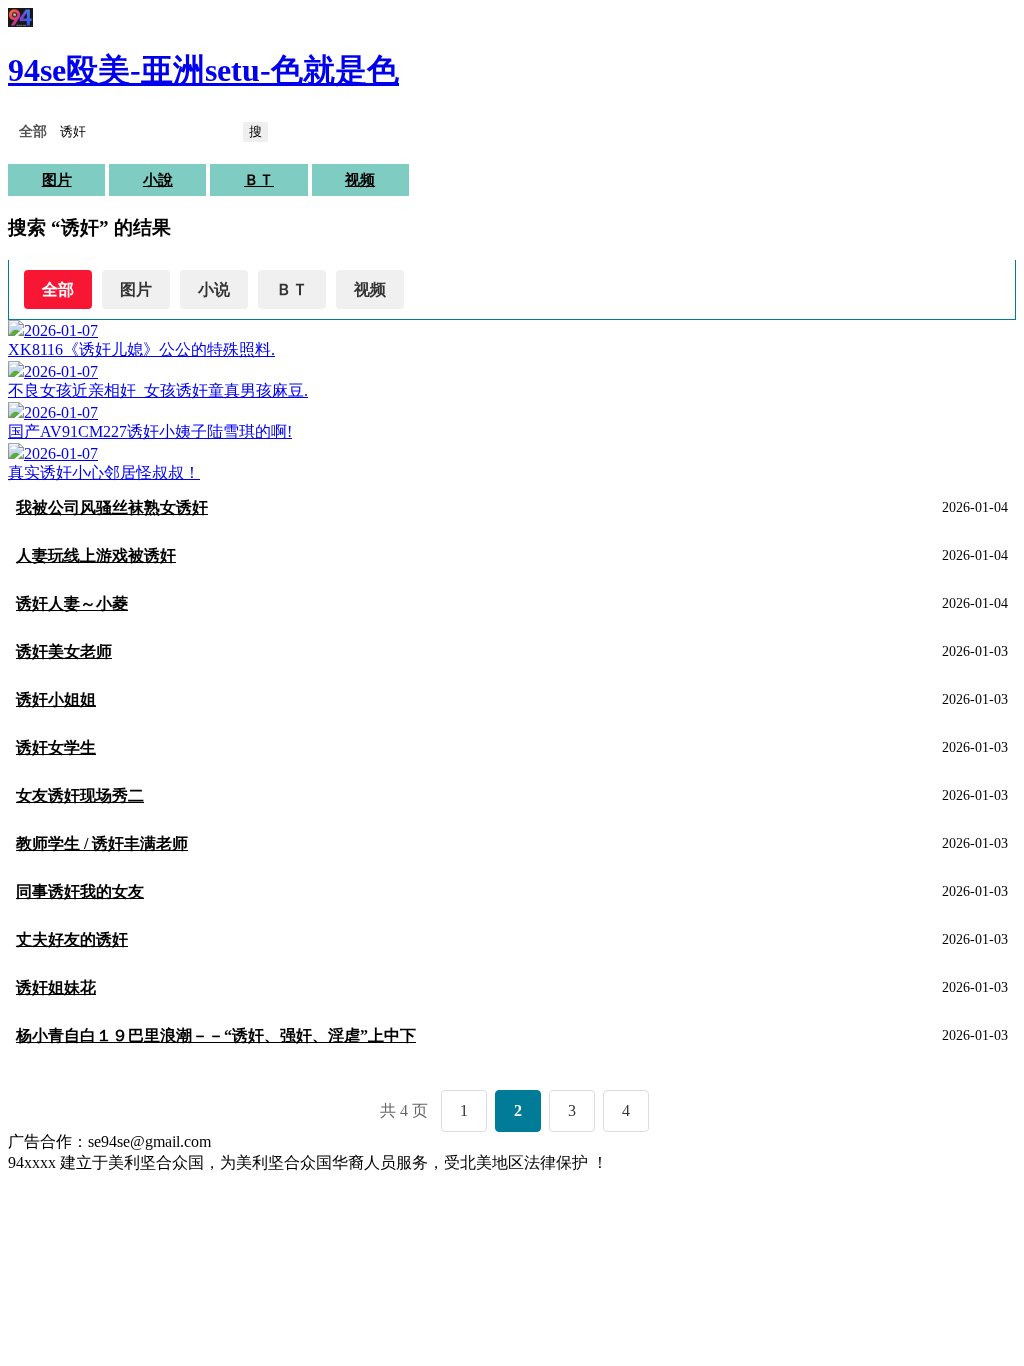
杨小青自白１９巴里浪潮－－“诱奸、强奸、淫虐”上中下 (216, 1035)
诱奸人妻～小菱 (72, 603)
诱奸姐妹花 (56, 987)
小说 (214, 289)
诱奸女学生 (56, 747)
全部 (58, 289)
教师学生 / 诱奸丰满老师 (102, 843)
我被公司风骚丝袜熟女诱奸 (112, 507)
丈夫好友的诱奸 (72, 939)
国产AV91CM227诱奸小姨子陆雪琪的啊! (150, 431)
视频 (360, 180)
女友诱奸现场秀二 (80, 795)
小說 (158, 180)
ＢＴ (259, 180)
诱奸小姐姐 (56, 699)
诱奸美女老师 (64, 651)
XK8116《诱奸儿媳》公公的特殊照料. (141, 349)
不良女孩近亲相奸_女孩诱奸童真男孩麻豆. (158, 390)
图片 (57, 180)
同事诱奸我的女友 (80, 891)
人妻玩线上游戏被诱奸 (96, 555)
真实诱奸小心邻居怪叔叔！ (104, 472)
